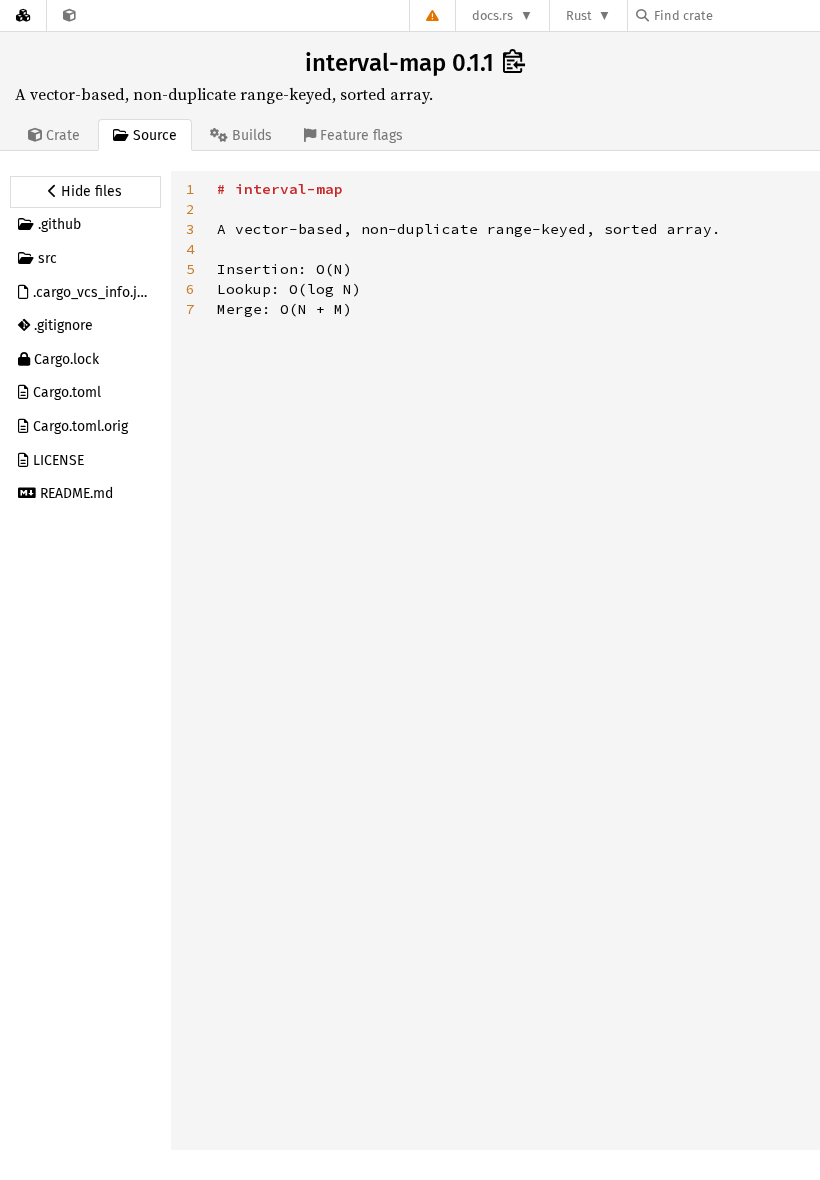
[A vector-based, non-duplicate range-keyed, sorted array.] (69, 15)
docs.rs (492, 15)
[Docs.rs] (23, 15)
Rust (579, 15)
